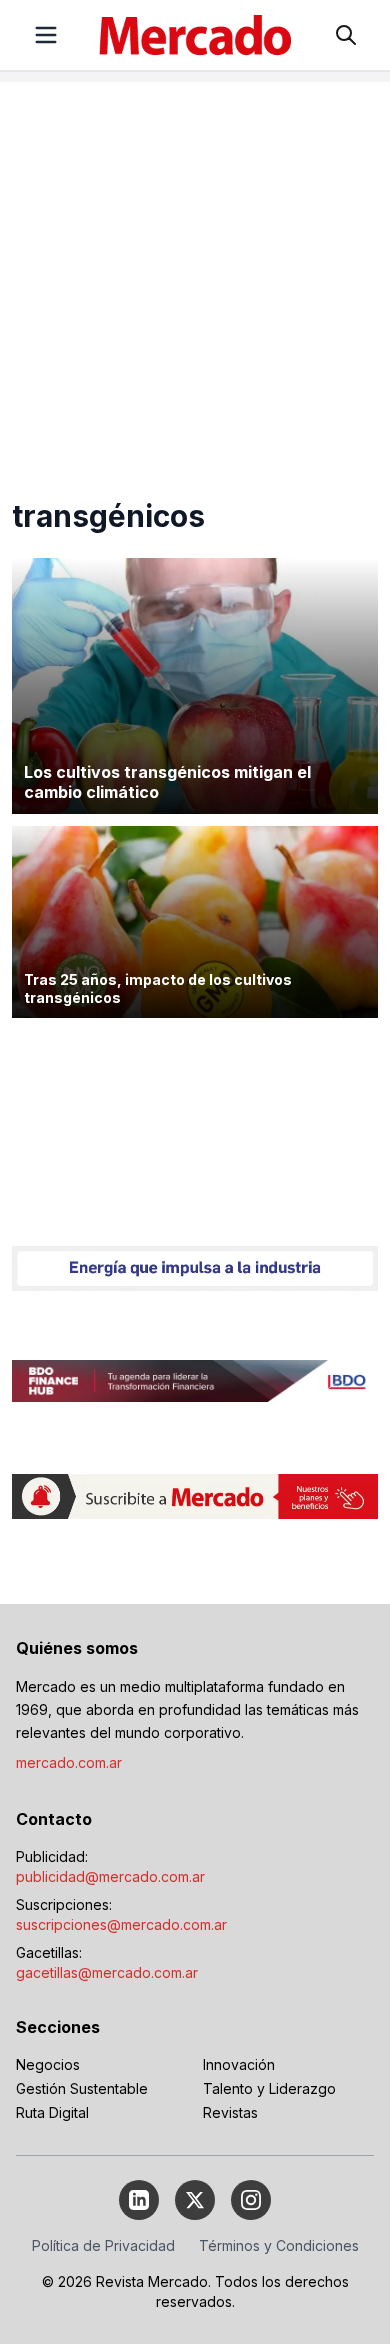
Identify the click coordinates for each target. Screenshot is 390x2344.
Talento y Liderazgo (269, 2088)
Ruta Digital (52, 2112)
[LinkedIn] (139, 2200)
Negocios (48, 2064)
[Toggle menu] (46, 35)
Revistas (230, 2112)
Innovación (239, 2064)
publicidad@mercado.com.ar (110, 1876)
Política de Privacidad (103, 2245)
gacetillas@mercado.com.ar (107, 1972)
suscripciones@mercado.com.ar (121, 1924)
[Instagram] (251, 2200)
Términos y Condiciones (279, 2245)
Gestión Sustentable (82, 2088)
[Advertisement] (195, 277)
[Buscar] (346, 35)
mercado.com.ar (69, 1762)
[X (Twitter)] (195, 2200)
